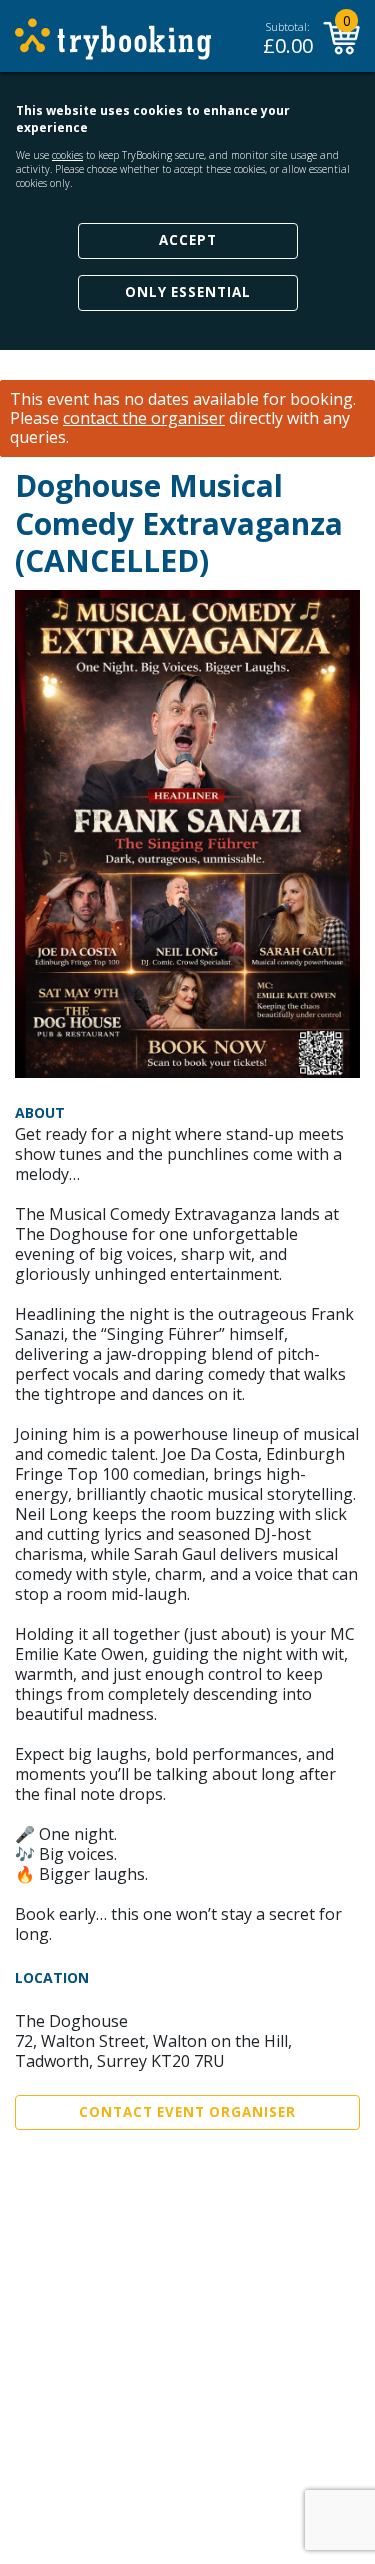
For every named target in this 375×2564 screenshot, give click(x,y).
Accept (188, 240)
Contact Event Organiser (187, 2112)
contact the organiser (144, 418)
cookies (67, 155)
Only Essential (188, 292)
